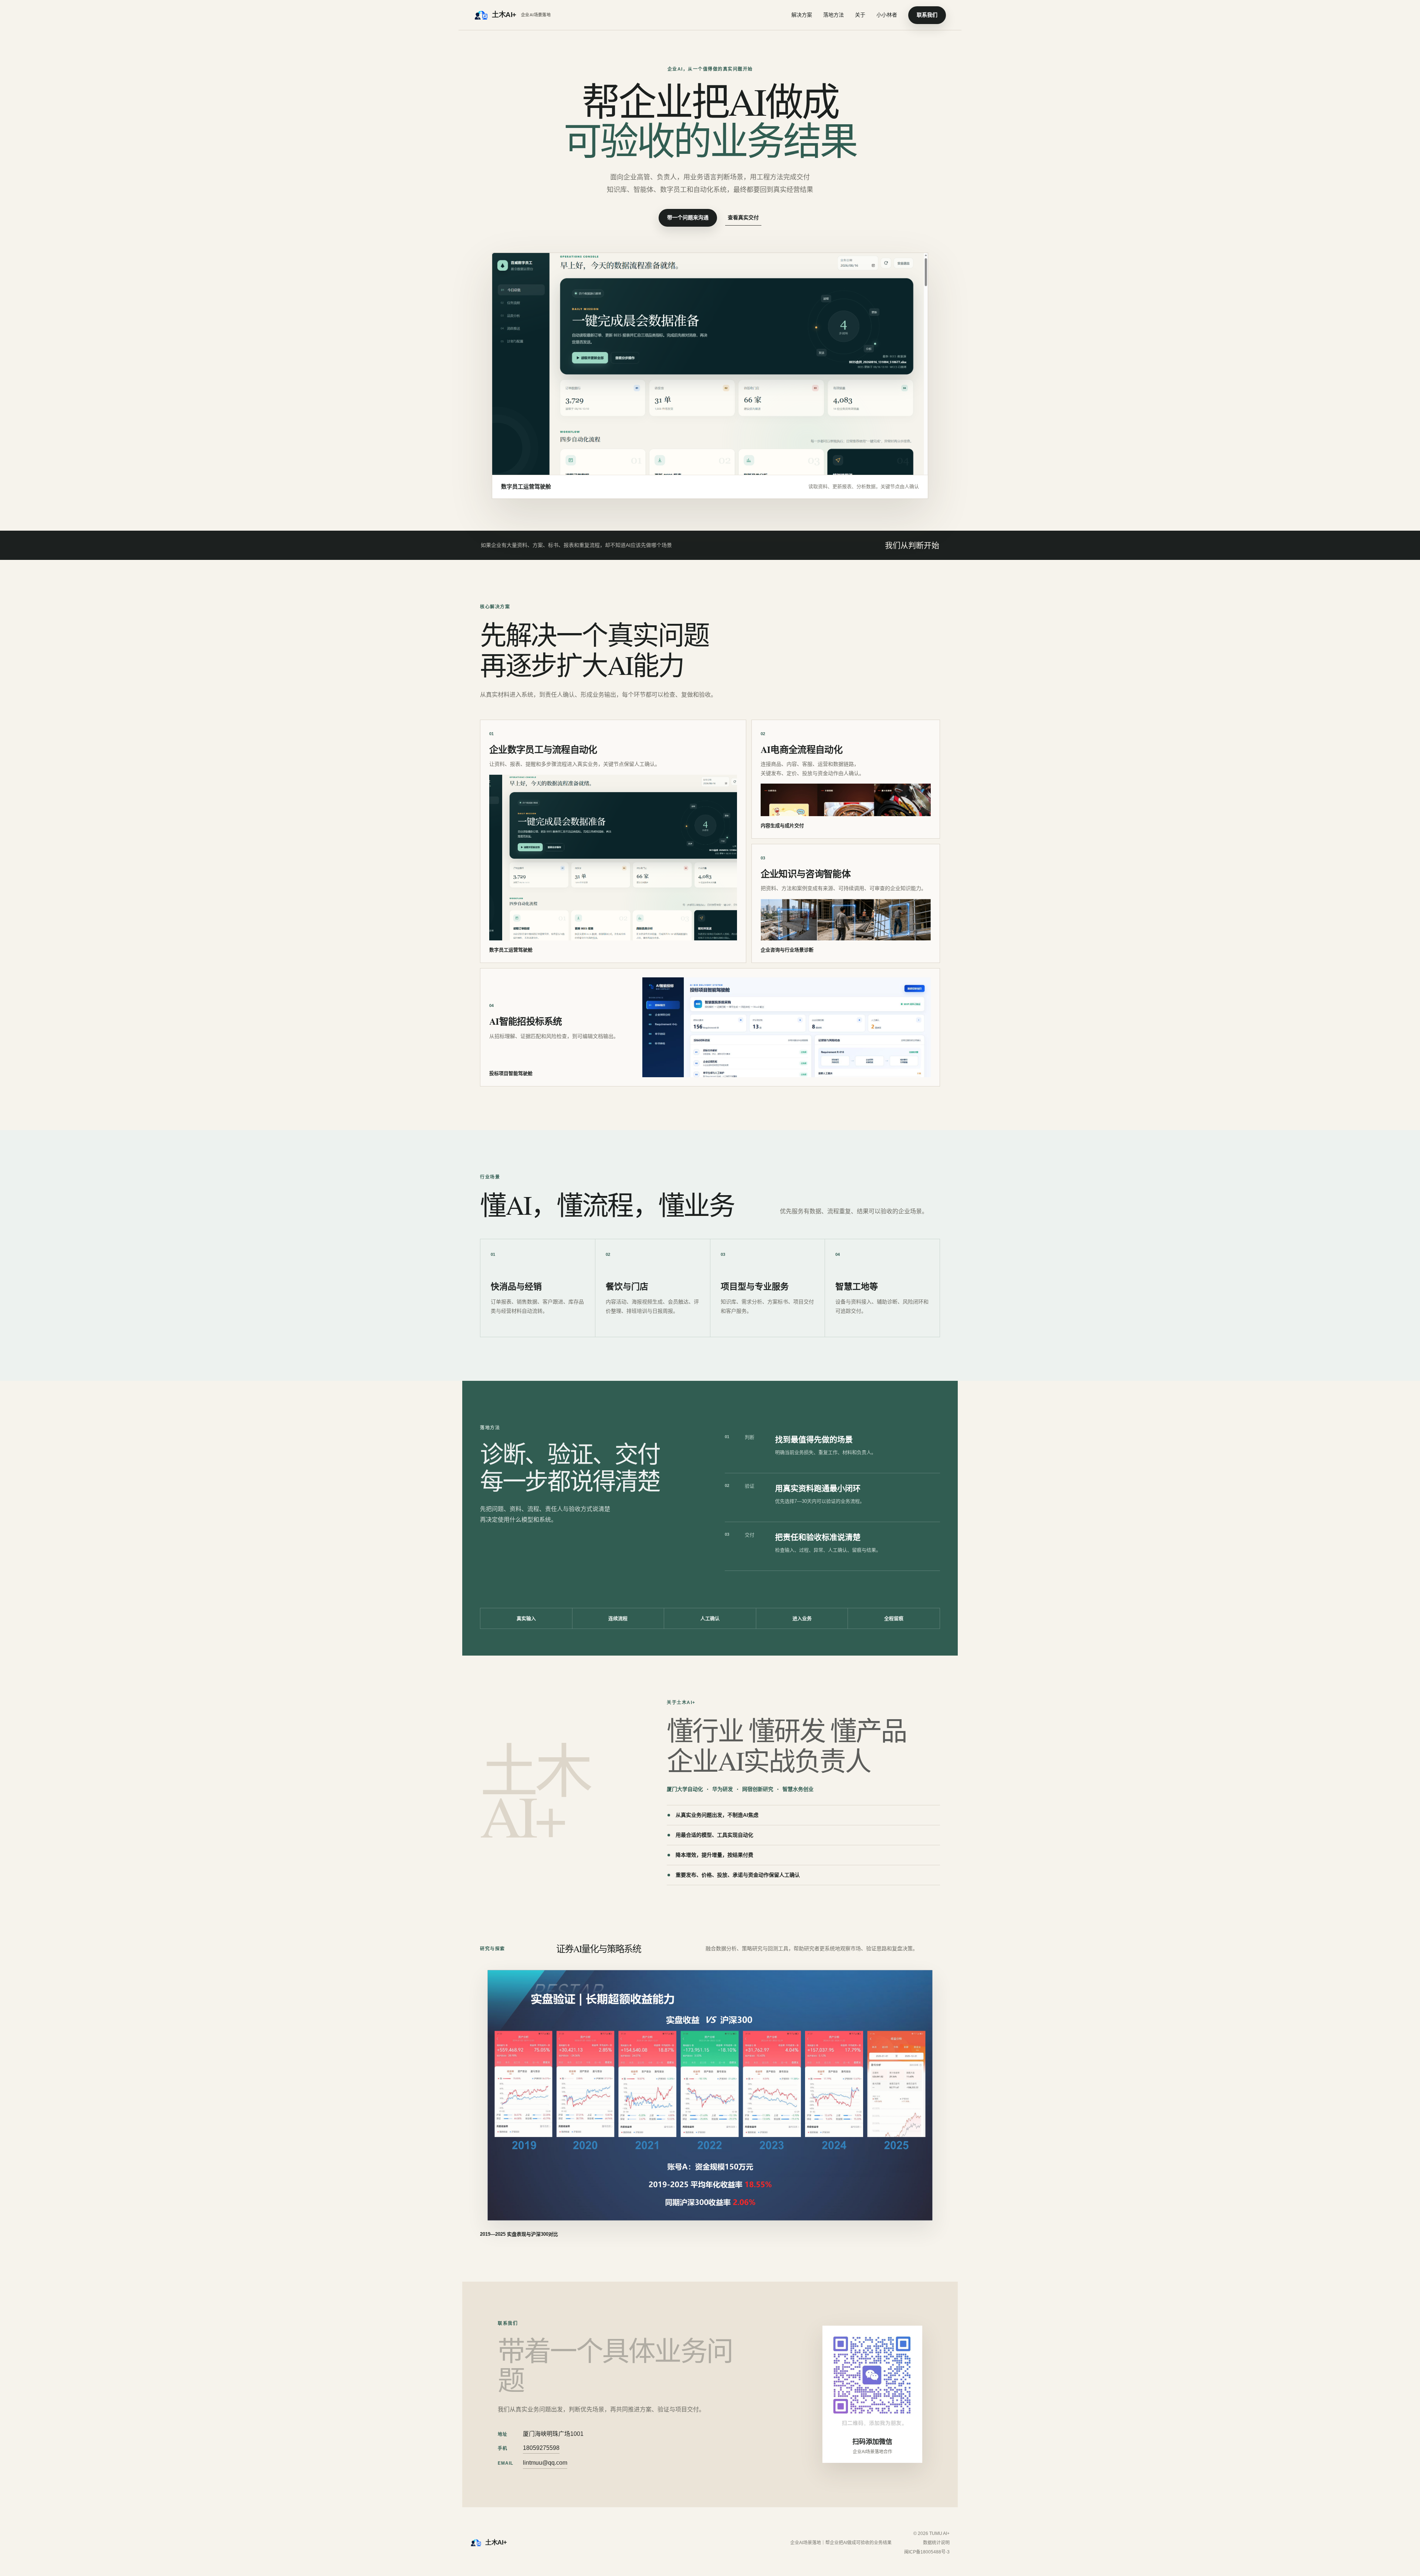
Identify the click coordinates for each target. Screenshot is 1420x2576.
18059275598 (541, 2448)
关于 (860, 15)
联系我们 (927, 15)
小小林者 (887, 15)
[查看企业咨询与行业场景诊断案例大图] (846, 920)
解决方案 (802, 15)
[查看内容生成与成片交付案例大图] (846, 800)
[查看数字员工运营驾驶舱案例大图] (613, 858)
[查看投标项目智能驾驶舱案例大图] (787, 1027)
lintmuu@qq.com (545, 2463)
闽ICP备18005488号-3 (927, 2552)
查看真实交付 (743, 217)
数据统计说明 (936, 2543)
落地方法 (834, 15)
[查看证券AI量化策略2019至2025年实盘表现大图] (710, 2095)
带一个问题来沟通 (688, 217)
